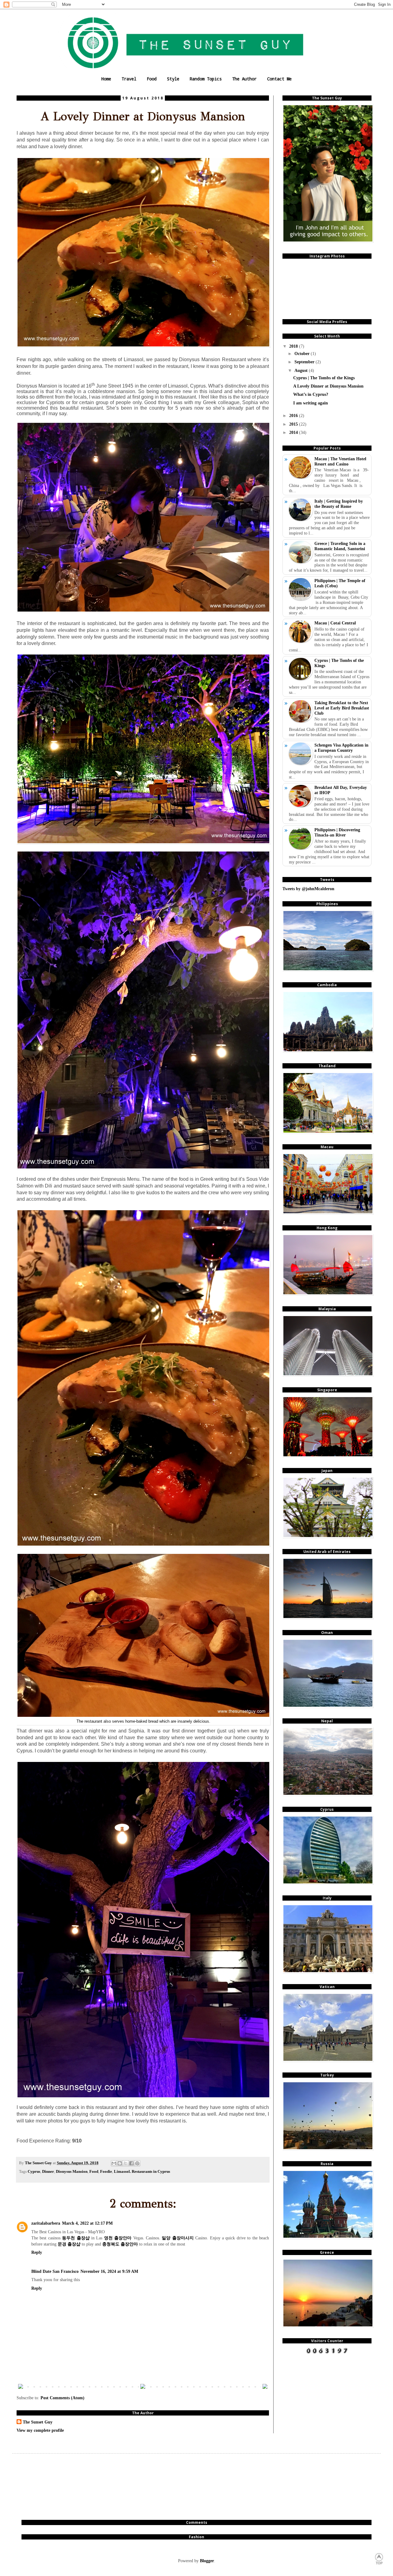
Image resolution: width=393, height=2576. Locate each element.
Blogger (207, 2561)
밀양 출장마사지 (178, 2238)
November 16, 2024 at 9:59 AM (109, 2271)
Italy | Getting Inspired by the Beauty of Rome (339, 504)
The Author (244, 79)
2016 (294, 415)
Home (106, 79)
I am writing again (311, 403)
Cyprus (34, 2172)
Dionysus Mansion (72, 2172)
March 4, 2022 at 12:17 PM (87, 2223)
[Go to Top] (379, 2563)
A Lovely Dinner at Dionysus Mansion (328, 386)
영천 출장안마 (118, 2238)
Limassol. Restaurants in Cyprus (142, 2172)
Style (173, 79)
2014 (294, 432)
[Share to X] (126, 2163)
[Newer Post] (21, 2387)
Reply (37, 2252)
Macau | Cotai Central (335, 623)
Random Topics (206, 79)
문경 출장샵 (69, 2244)
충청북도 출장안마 (120, 2244)
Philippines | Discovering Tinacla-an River (337, 832)
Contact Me (279, 79)
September (305, 362)
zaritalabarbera (46, 2223)
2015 (294, 424)
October (303, 353)
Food (152, 79)
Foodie (106, 2172)
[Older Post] (265, 2387)
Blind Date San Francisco (55, 2271)
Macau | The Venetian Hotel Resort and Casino (340, 461)
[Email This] (114, 2163)
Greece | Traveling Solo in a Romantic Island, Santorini (340, 546)
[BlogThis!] (120, 2163)
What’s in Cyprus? (311, 394)
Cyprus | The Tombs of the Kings (324, 378)
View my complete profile (40, 2430)
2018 (294, 346)
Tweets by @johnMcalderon (308, 889)
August (302, 370)
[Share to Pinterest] (137, 2163)
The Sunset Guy (38, 2422)
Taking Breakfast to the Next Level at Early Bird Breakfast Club (342, 708)
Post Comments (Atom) (62, 2398)
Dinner (48, 2172)
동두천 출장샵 (76, 2238)
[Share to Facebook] (131, 2163)
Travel (129, 79)
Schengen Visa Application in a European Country (341, 748)
